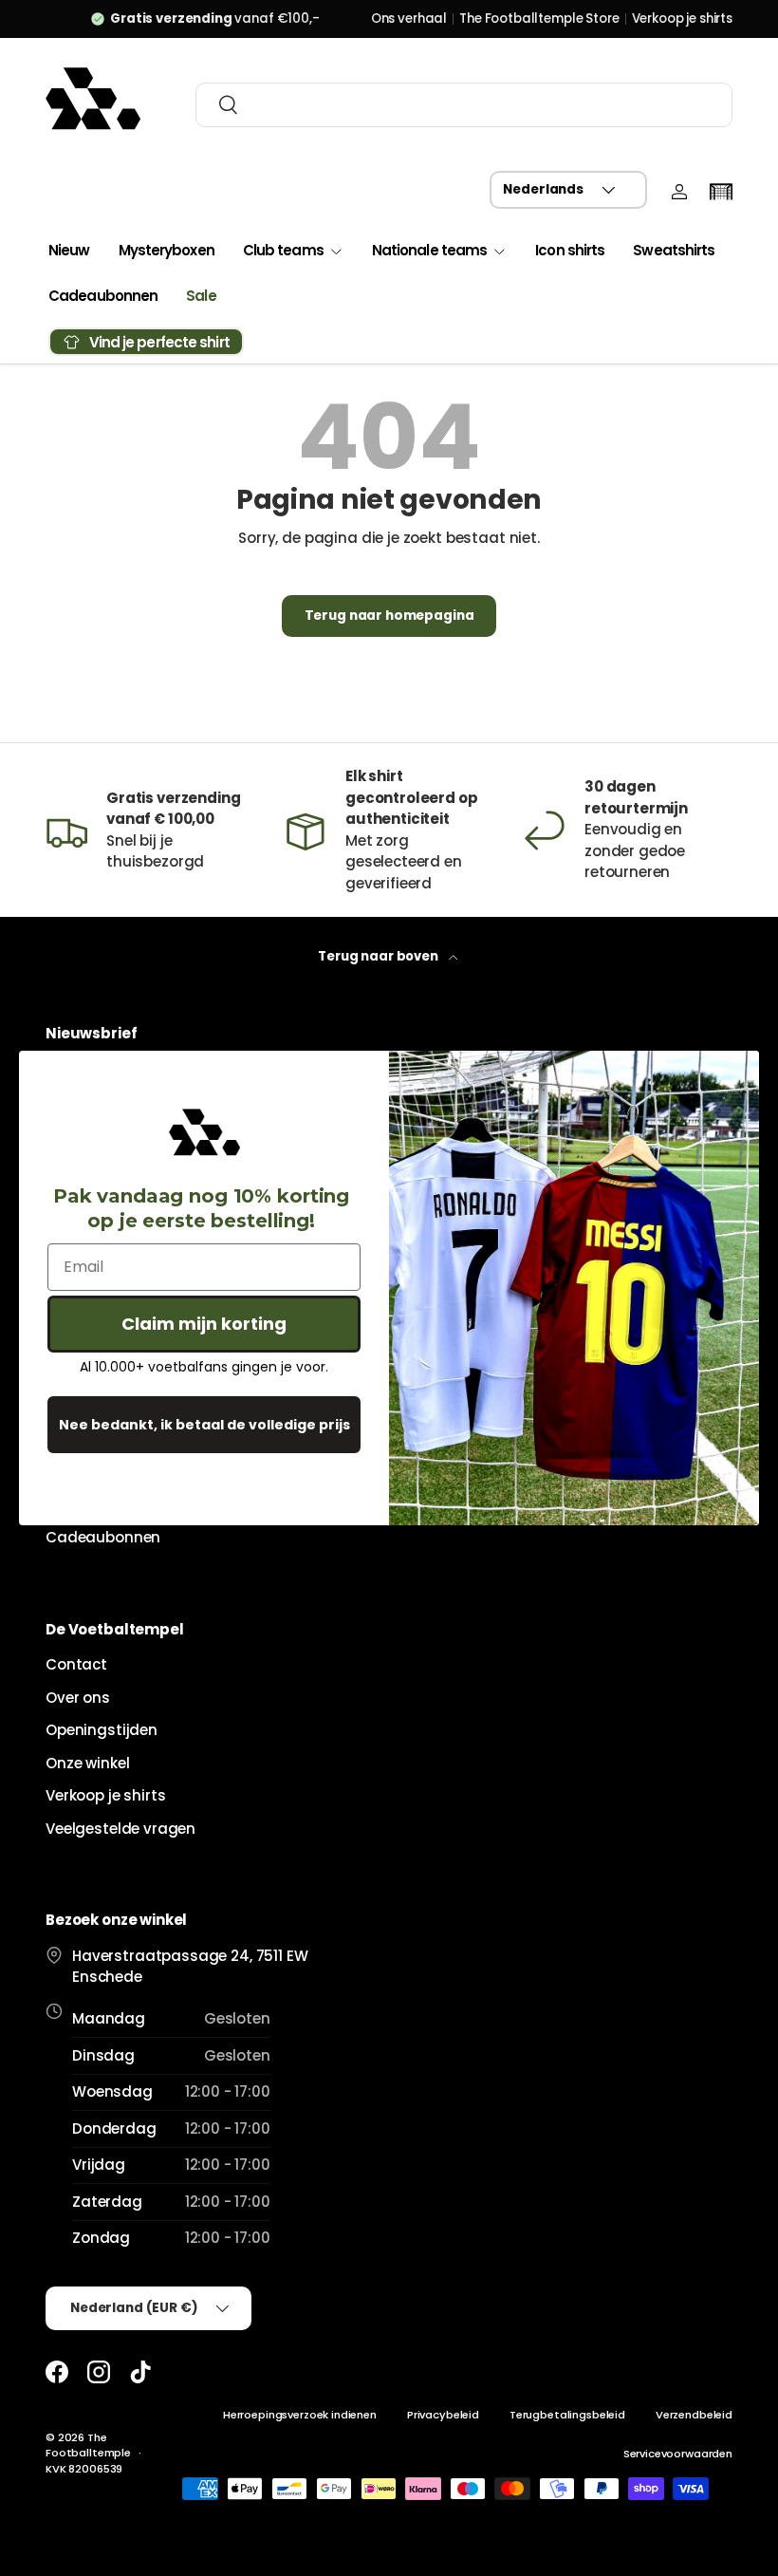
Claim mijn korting (204, 1324)
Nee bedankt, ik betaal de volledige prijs (204, 1425)
